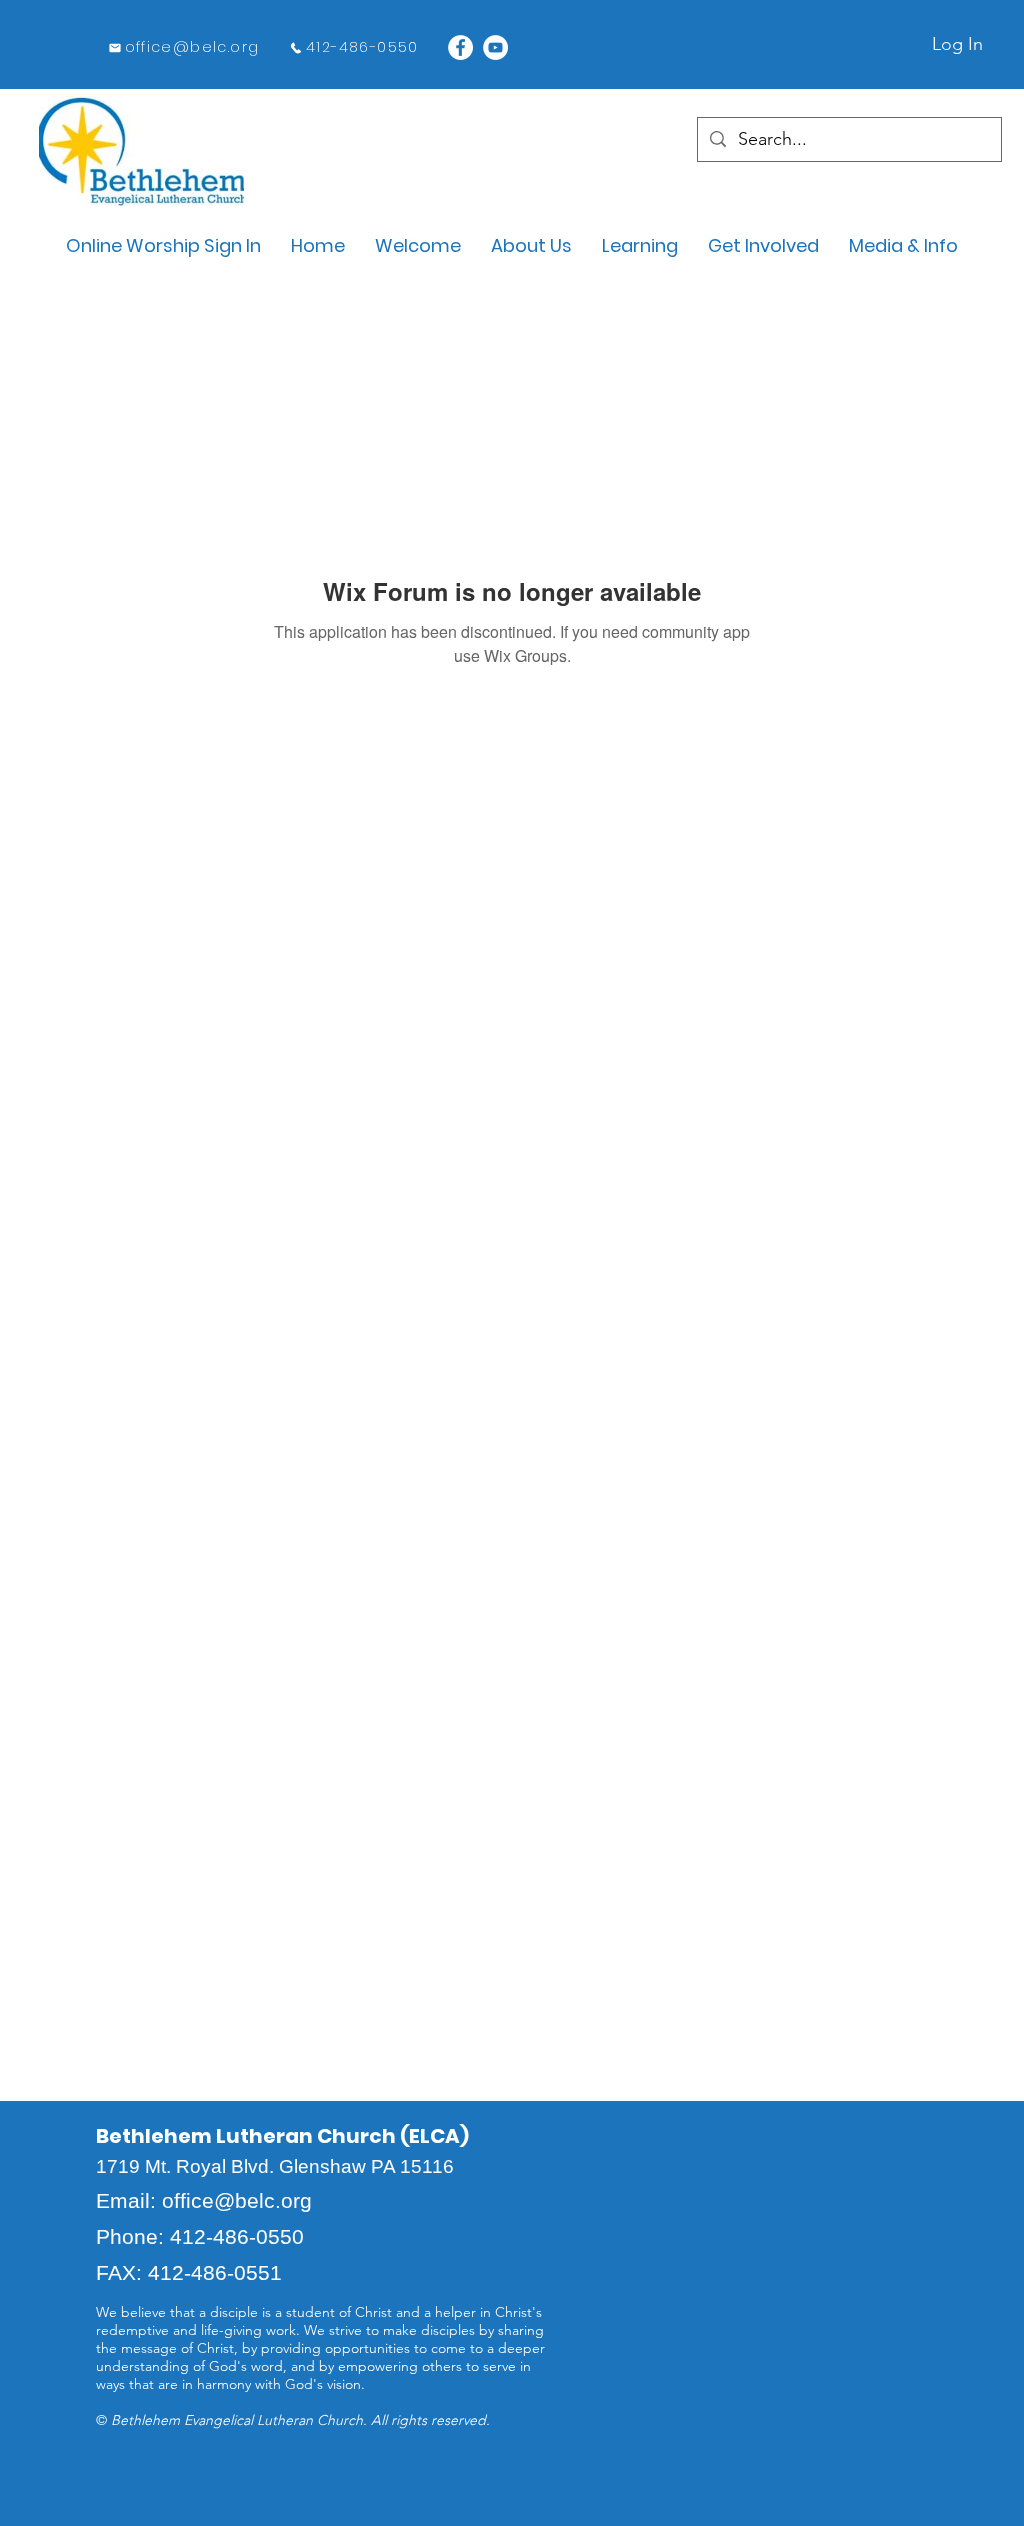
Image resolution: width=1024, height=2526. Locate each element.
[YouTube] (495, 47)
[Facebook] (460, 47)
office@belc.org (237, 2200)
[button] (418, 245)
